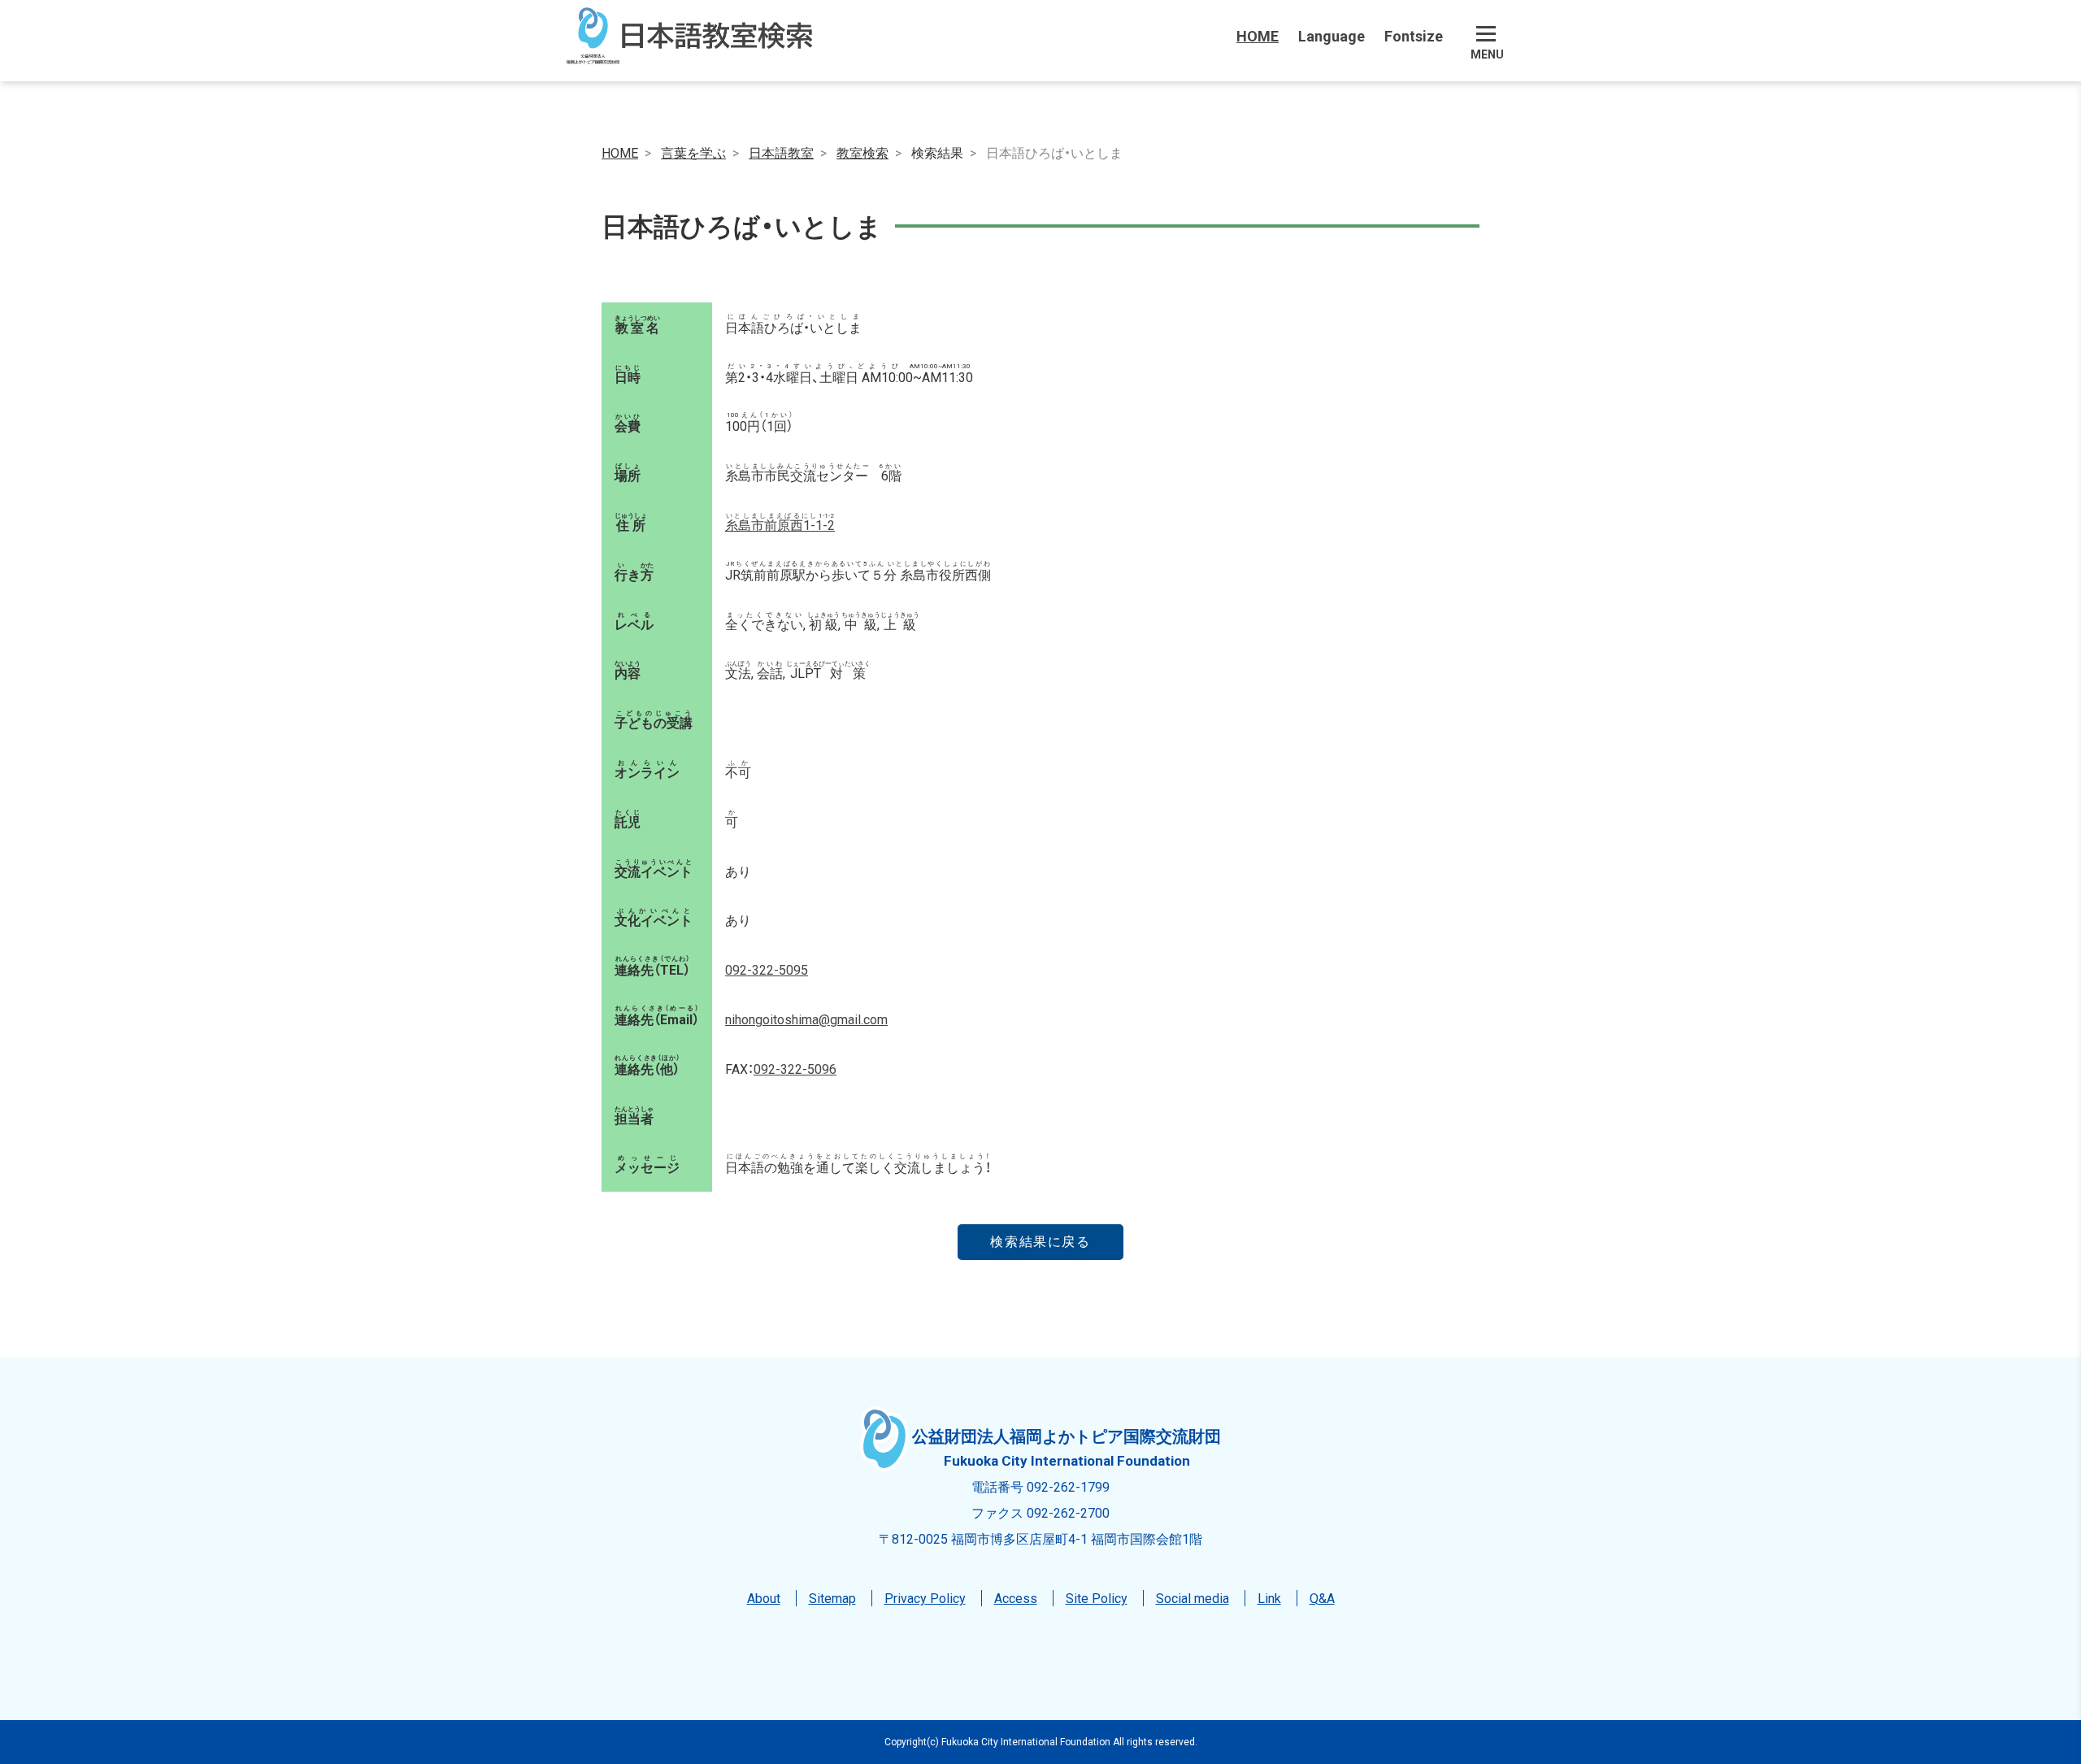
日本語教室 (781, 152)
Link (1269, 1597)
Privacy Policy (925, 1597)
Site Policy (1097, 1597)
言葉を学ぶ (693, 152)
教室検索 (862, 152)
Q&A (1322, 1597)
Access (1016, 1597)
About (764, 1597)
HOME (1258, 35)
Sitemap (832, 1597)
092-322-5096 (795, 1068)
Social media (1193, 1597)
